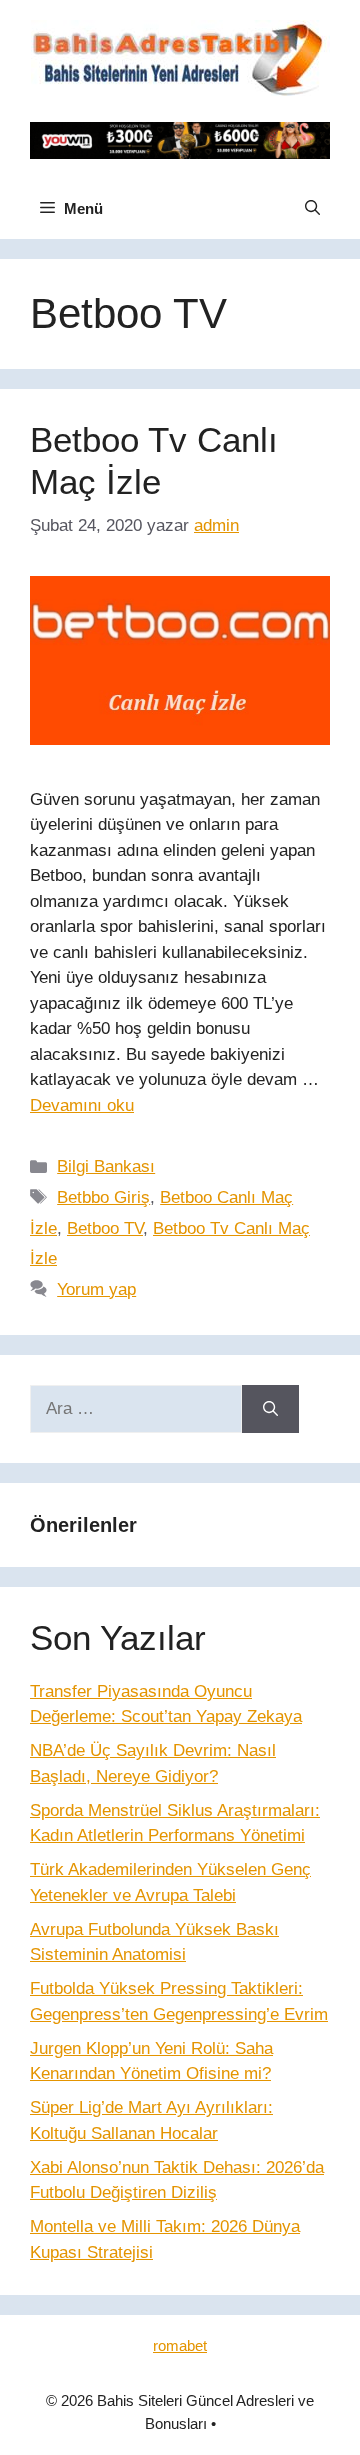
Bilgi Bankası (106, 1166)
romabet (180, 2345)
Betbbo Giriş (103, 1197)
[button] (312, 209)
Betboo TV (105, 1228)
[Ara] (270, 1409)
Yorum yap (96, 1289)
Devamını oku (82, 1105)
